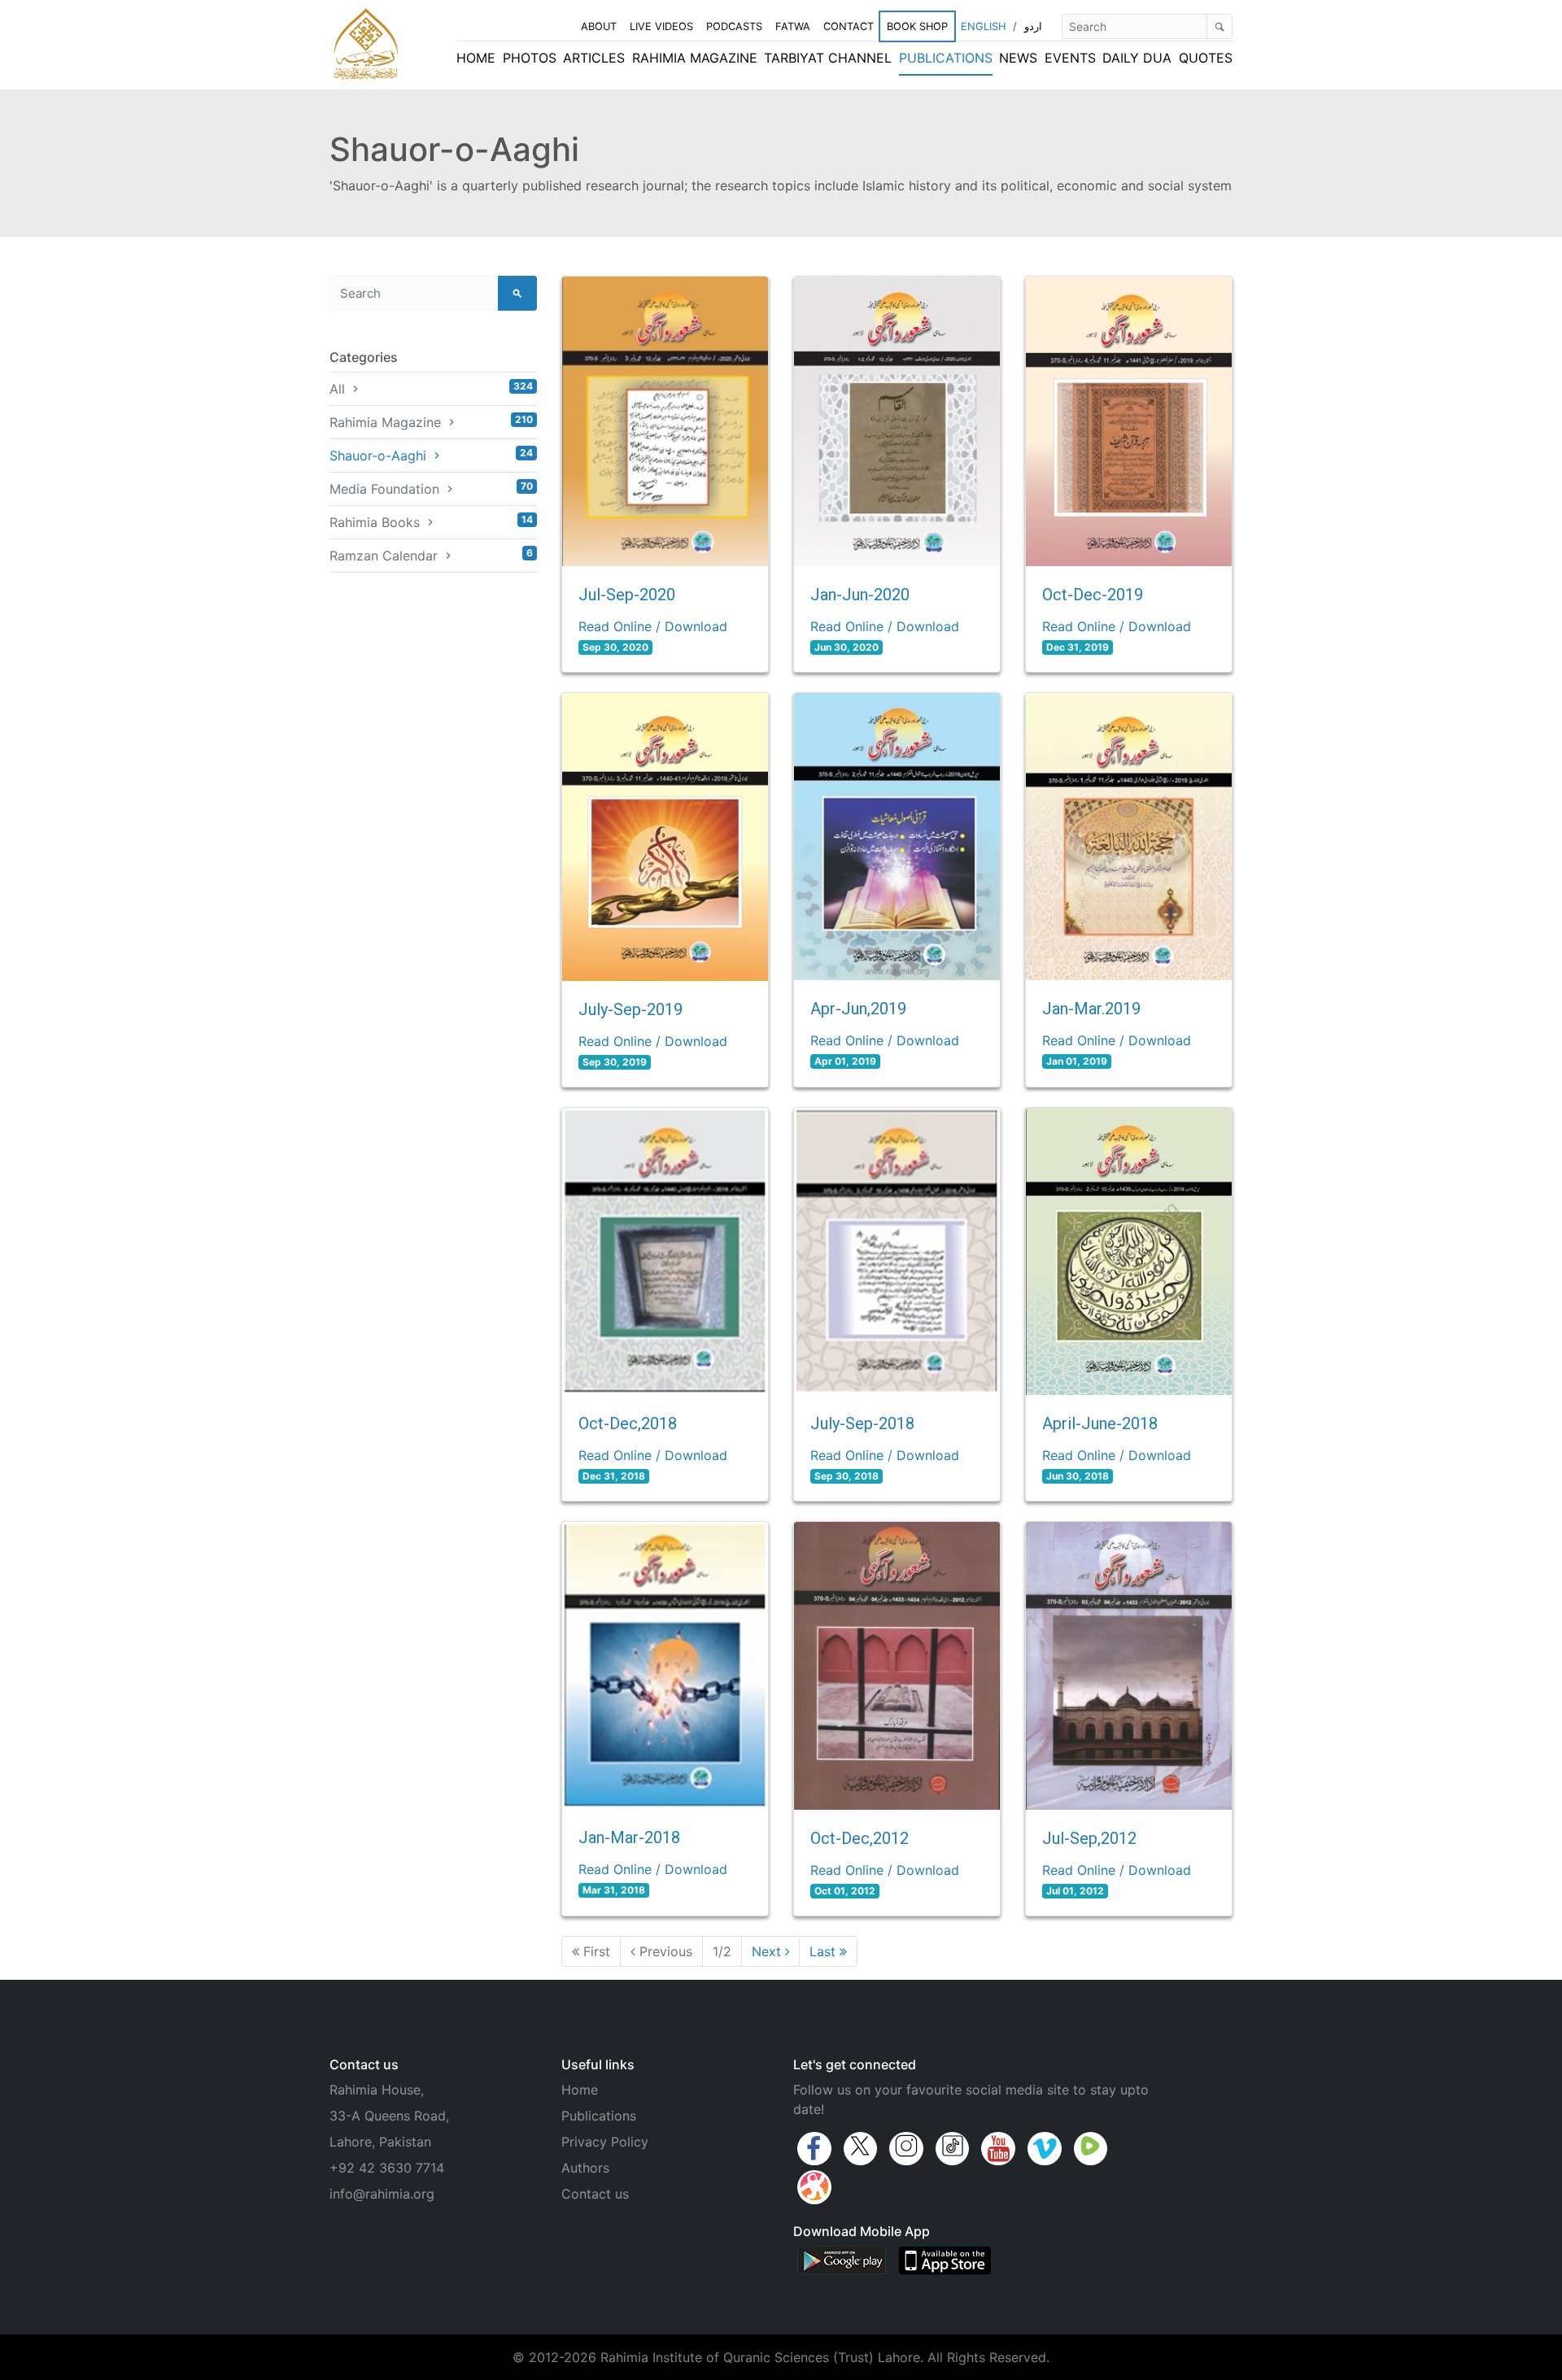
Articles (594, 58)
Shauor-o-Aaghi (431, 455)
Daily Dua (1137, 58)
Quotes (1206, 58)
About (599, 26)
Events (1070, 58)
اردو (1033, 26)
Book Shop (917, 26)
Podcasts (734, 26)
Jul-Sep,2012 (1089, 1838)
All (431, 388)
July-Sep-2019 (630, 1009)
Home (476, 58)
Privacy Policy (605, 2142)
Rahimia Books (431, 522)
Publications (946, 58)
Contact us (595, 2194)
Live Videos (661, 26)
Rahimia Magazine (695, 58)
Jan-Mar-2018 (629, 1837)
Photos (530, 58)
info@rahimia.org (382, 2194)
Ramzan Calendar (431, 555)
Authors (585, 2168)
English (983, 26)
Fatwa (793, 26)
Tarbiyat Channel (828, 58)
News (1018, 58)
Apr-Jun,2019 (858, 1009)
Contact (849, 26)
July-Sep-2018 (862, 1423)
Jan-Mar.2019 (1091, 1009)
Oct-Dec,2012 (860, 1838)
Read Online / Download (653, 626)
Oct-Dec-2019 (1093, 595)
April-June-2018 (1100, 1423)
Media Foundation (431, 488)
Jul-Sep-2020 (627, 595)
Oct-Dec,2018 (628, 1423)
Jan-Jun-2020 (860, 595)
